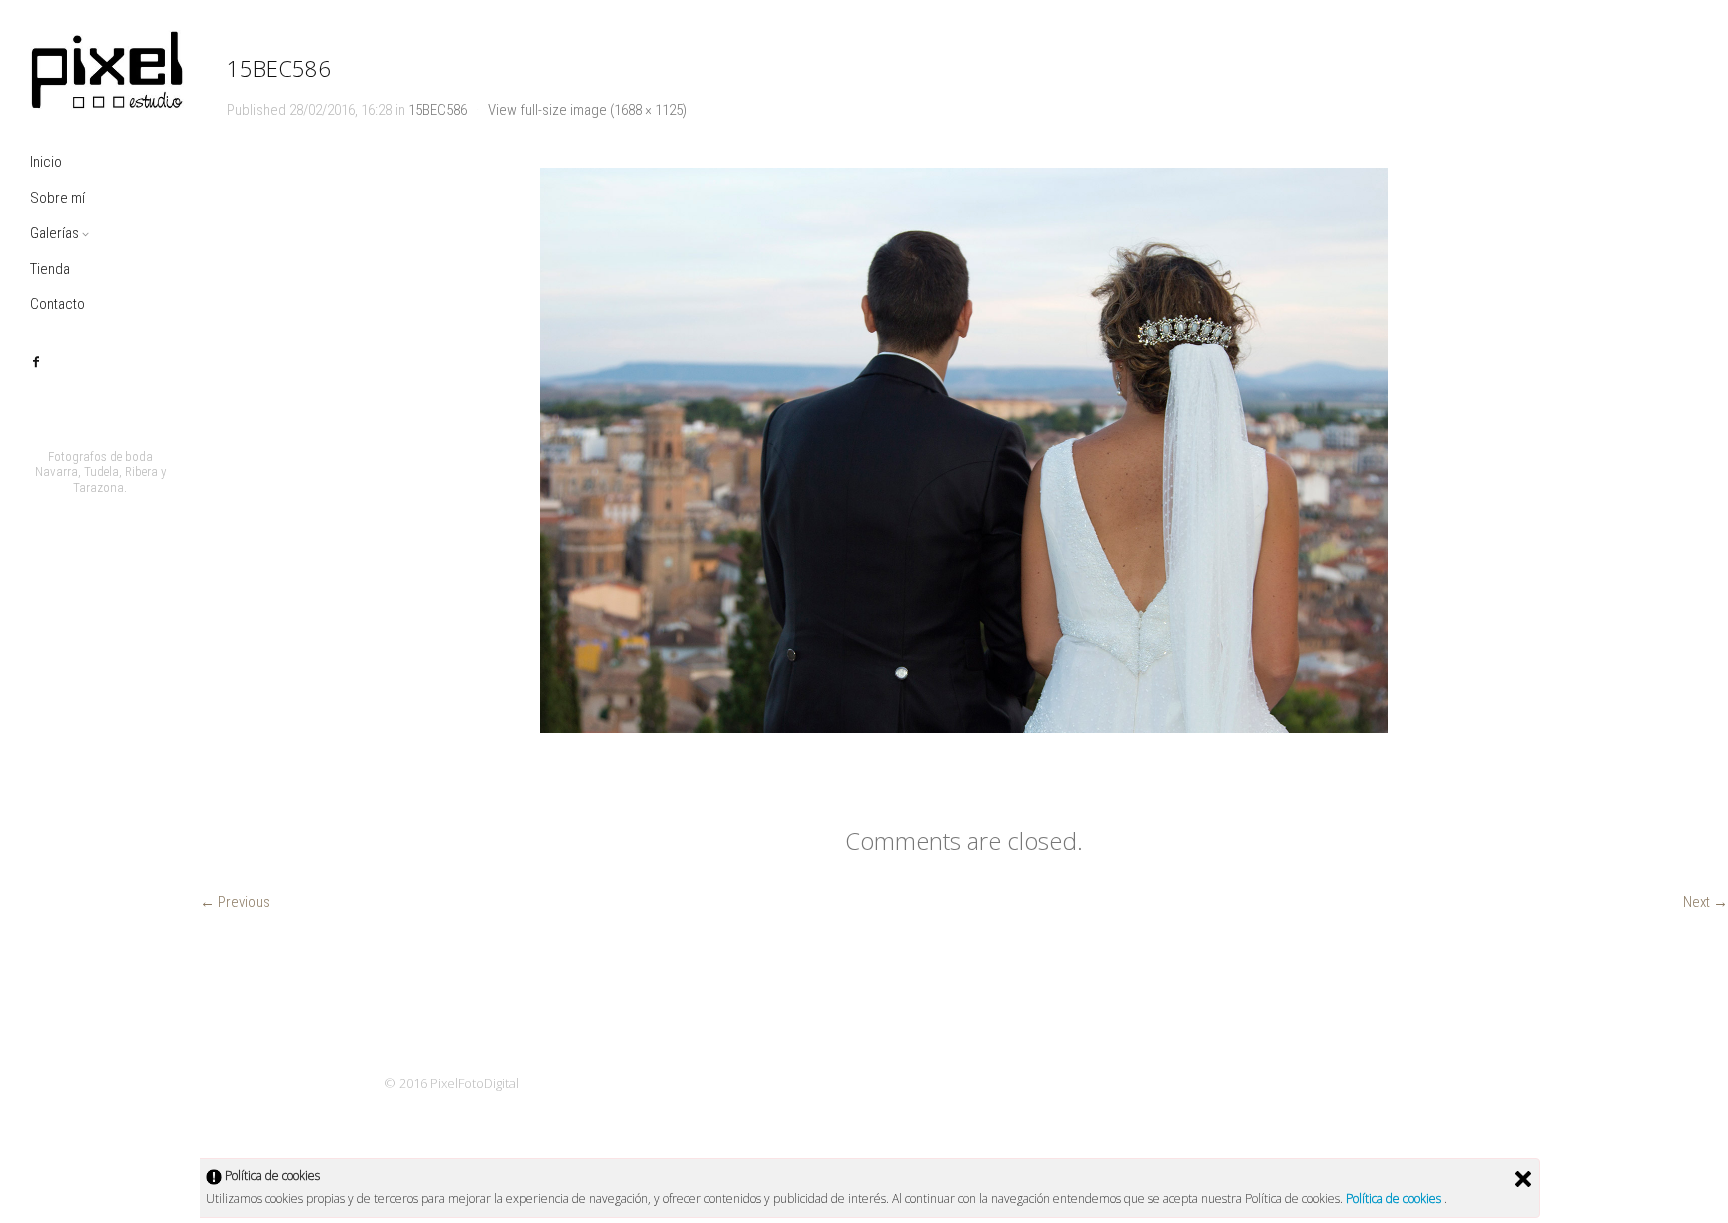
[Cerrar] (1523, 1179)
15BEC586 (437, 110)
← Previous (235, 902)
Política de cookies (1395, 1198)
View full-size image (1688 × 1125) (587, 110)
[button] (964, 450)
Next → (1705, 902)
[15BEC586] (963, 450)
